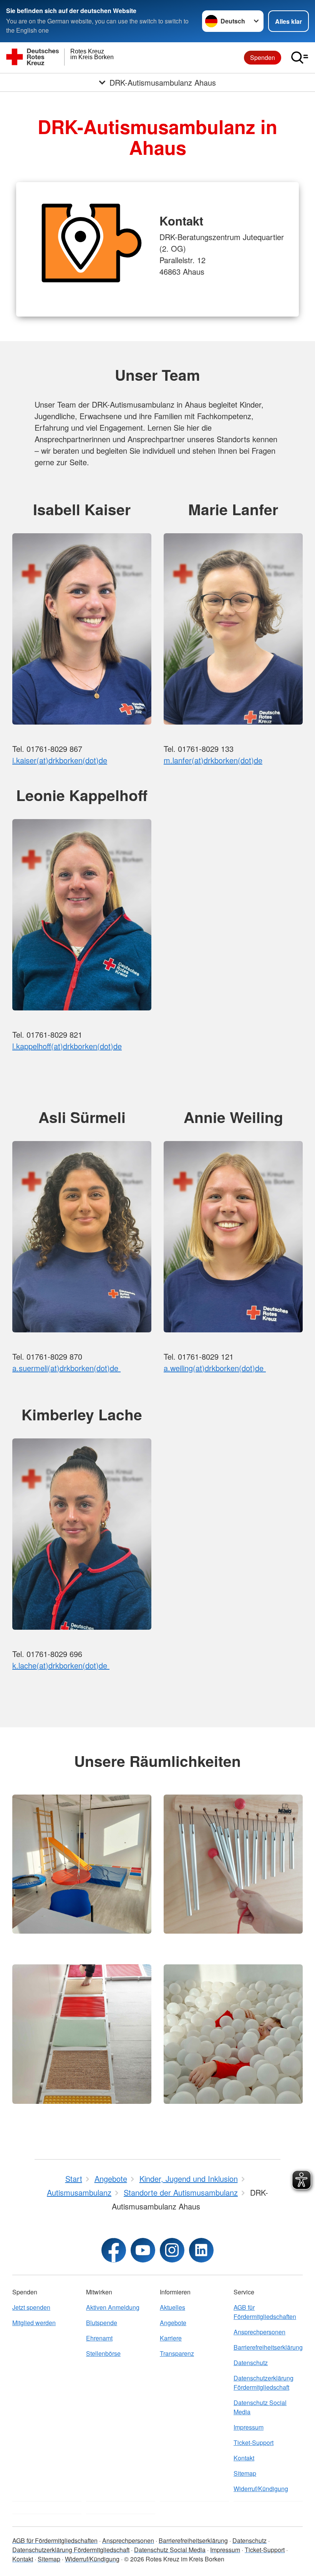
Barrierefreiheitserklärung (268, 2347)
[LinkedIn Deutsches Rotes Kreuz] (201, 2250)
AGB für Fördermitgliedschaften (265, 2312)
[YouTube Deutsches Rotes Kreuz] (143, 2250)
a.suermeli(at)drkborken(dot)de (66, 1368)
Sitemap (245, 2473)
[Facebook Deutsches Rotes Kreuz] (114, 2250)
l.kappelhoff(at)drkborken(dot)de (67, 1046)
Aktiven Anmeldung (113, 2307)
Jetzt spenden (31, 2307)
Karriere (171, 2338)
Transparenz (177, 2353)
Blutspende (102, 2323)
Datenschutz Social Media (260, 2407)
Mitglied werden (34, 2323)
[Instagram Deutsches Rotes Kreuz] (172, 2250)
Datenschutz (251, 2363)
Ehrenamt (99, 2338)
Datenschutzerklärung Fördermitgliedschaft (264, 2383)
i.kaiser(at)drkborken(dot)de (60, 760)
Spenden (263, 57)
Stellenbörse (103, 2353)
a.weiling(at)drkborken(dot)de (215, 1368)
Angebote (173, 2323)
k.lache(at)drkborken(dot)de (61, 1665)
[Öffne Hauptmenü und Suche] (300, 58)
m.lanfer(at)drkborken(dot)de (213, 760)
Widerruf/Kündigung (261, 2489)
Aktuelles (172, 2307)
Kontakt (244, 2458)
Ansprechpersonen (259, 2332)
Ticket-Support (254, 2442)
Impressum (249, 2427)
